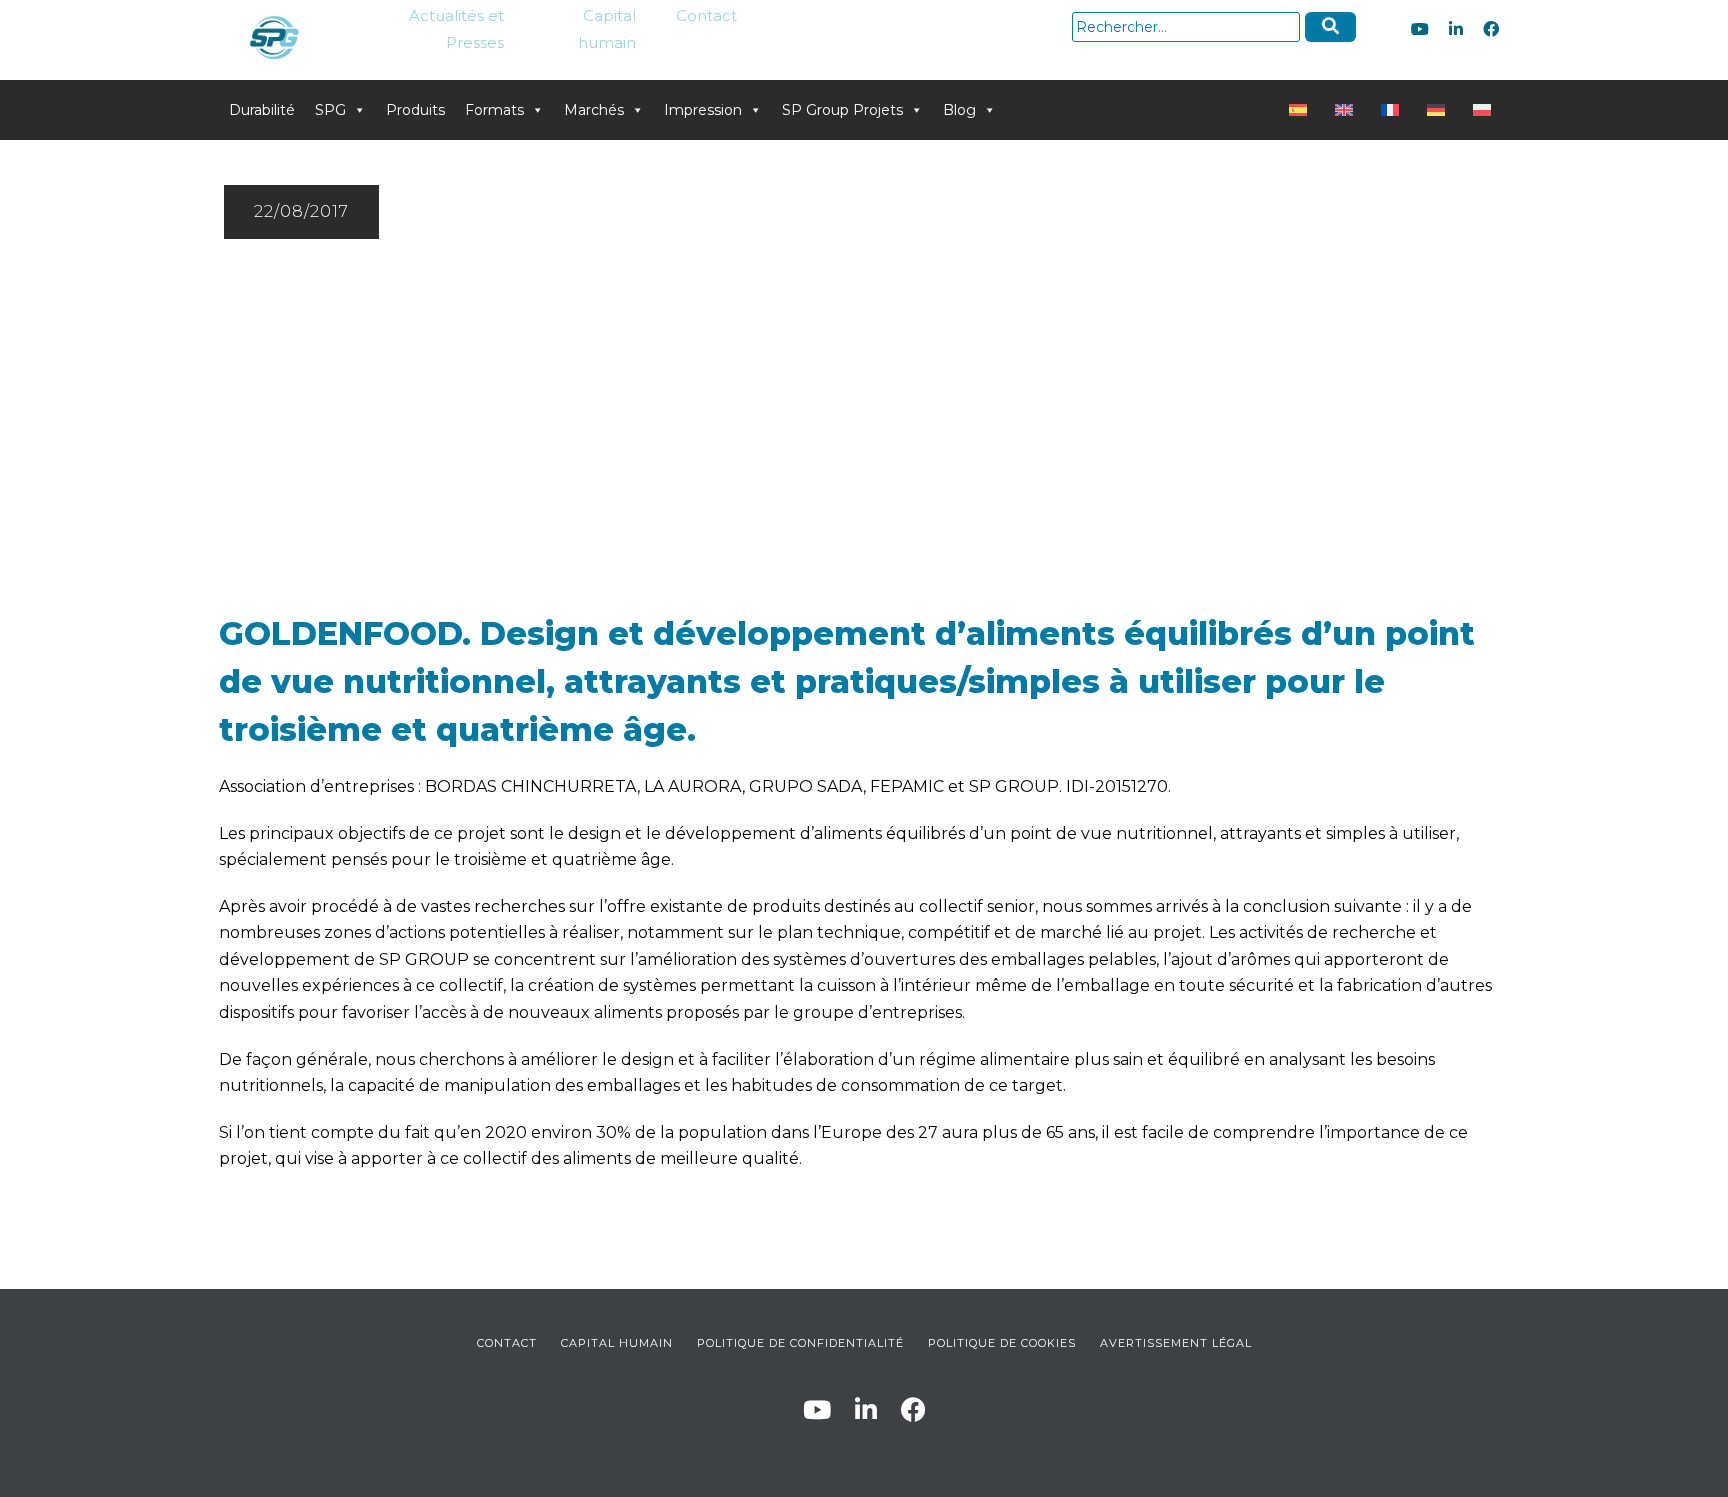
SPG (330, 110)
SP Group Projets (842, 110)
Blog (959, 110)
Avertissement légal (1176, 1343)
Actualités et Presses (456, 29)
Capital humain (607, 29)
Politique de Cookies (1002, 1343)
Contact (706, 15)
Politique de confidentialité (800, 1343)
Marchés (594, 110)
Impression (703, 110)
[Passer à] (1302, 110)
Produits (415, 110)
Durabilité (262, 110)
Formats (494, 110)
